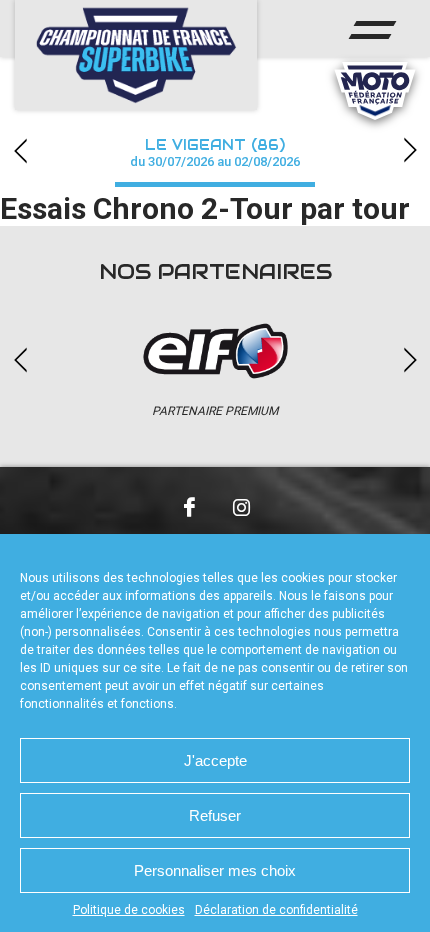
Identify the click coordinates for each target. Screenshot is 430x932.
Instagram (241, 507)
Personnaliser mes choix (215, 870)
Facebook (189, 507)
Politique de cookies (129, 910)
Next (410, 150)
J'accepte (215, 760)
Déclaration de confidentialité (276, 910)
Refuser (215, 815)
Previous (20, 150)
